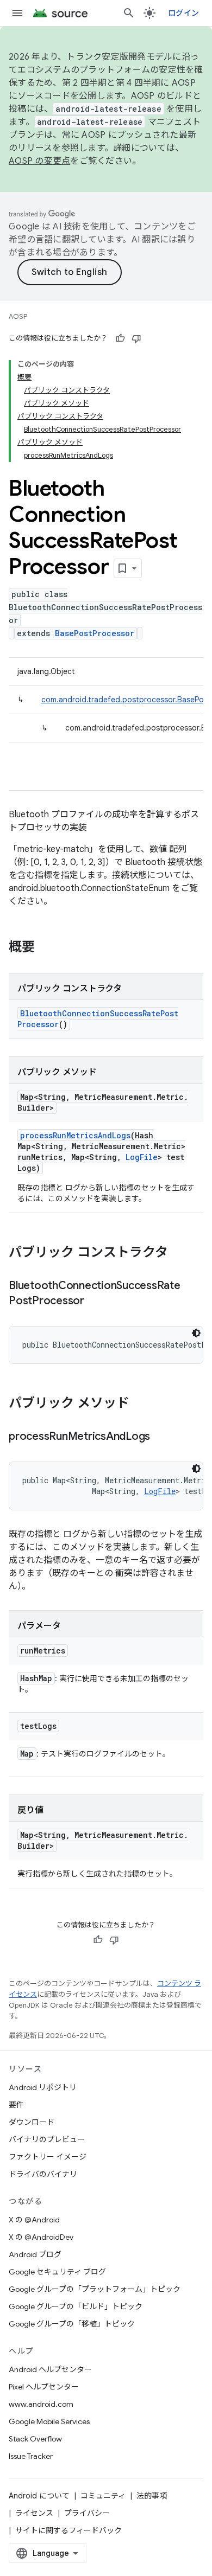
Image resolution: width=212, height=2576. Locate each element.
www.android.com (41, 2404)
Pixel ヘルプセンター (44, 2387)
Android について (39, 2496)
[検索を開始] (129, 13)
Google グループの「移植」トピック (72, 2324)
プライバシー (87, 2513)
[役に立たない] (136, 338)
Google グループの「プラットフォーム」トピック (95, 2289)
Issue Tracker (31, 2456)
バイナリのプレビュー (47, 2139)
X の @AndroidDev (41, 2237)
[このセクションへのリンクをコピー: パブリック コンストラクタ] (179, 1253)
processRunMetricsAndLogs (75, 1135)
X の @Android (34, 2220)
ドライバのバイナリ (43, 2174)
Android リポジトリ (43, 2087)
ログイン (183, 13)
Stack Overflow (35, 2439)
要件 (16, 2105)
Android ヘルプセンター (50, 2369)
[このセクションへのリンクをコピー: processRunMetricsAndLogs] (161, 1437)
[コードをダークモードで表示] (196, 1333)
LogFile (142, 1157)
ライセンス (34, 2513)
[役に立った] (120, 338)
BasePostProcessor (95, 633)
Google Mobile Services (49, 2421)
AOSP (18, 316)
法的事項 (152, 2496)
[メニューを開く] (17, 13)
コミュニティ (103, 2496)
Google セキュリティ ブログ (57, 2272)
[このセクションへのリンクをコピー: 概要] (46, 948)
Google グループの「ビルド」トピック (76, 2306)
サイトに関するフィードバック (68, 2530)
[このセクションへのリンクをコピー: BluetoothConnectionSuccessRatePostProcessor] (95, 1302)
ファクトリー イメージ (48, 2157)
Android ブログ (35, 2254)
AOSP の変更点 (39, 161)
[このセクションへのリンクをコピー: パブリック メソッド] (140, 1404)
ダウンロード (32, 2122)
